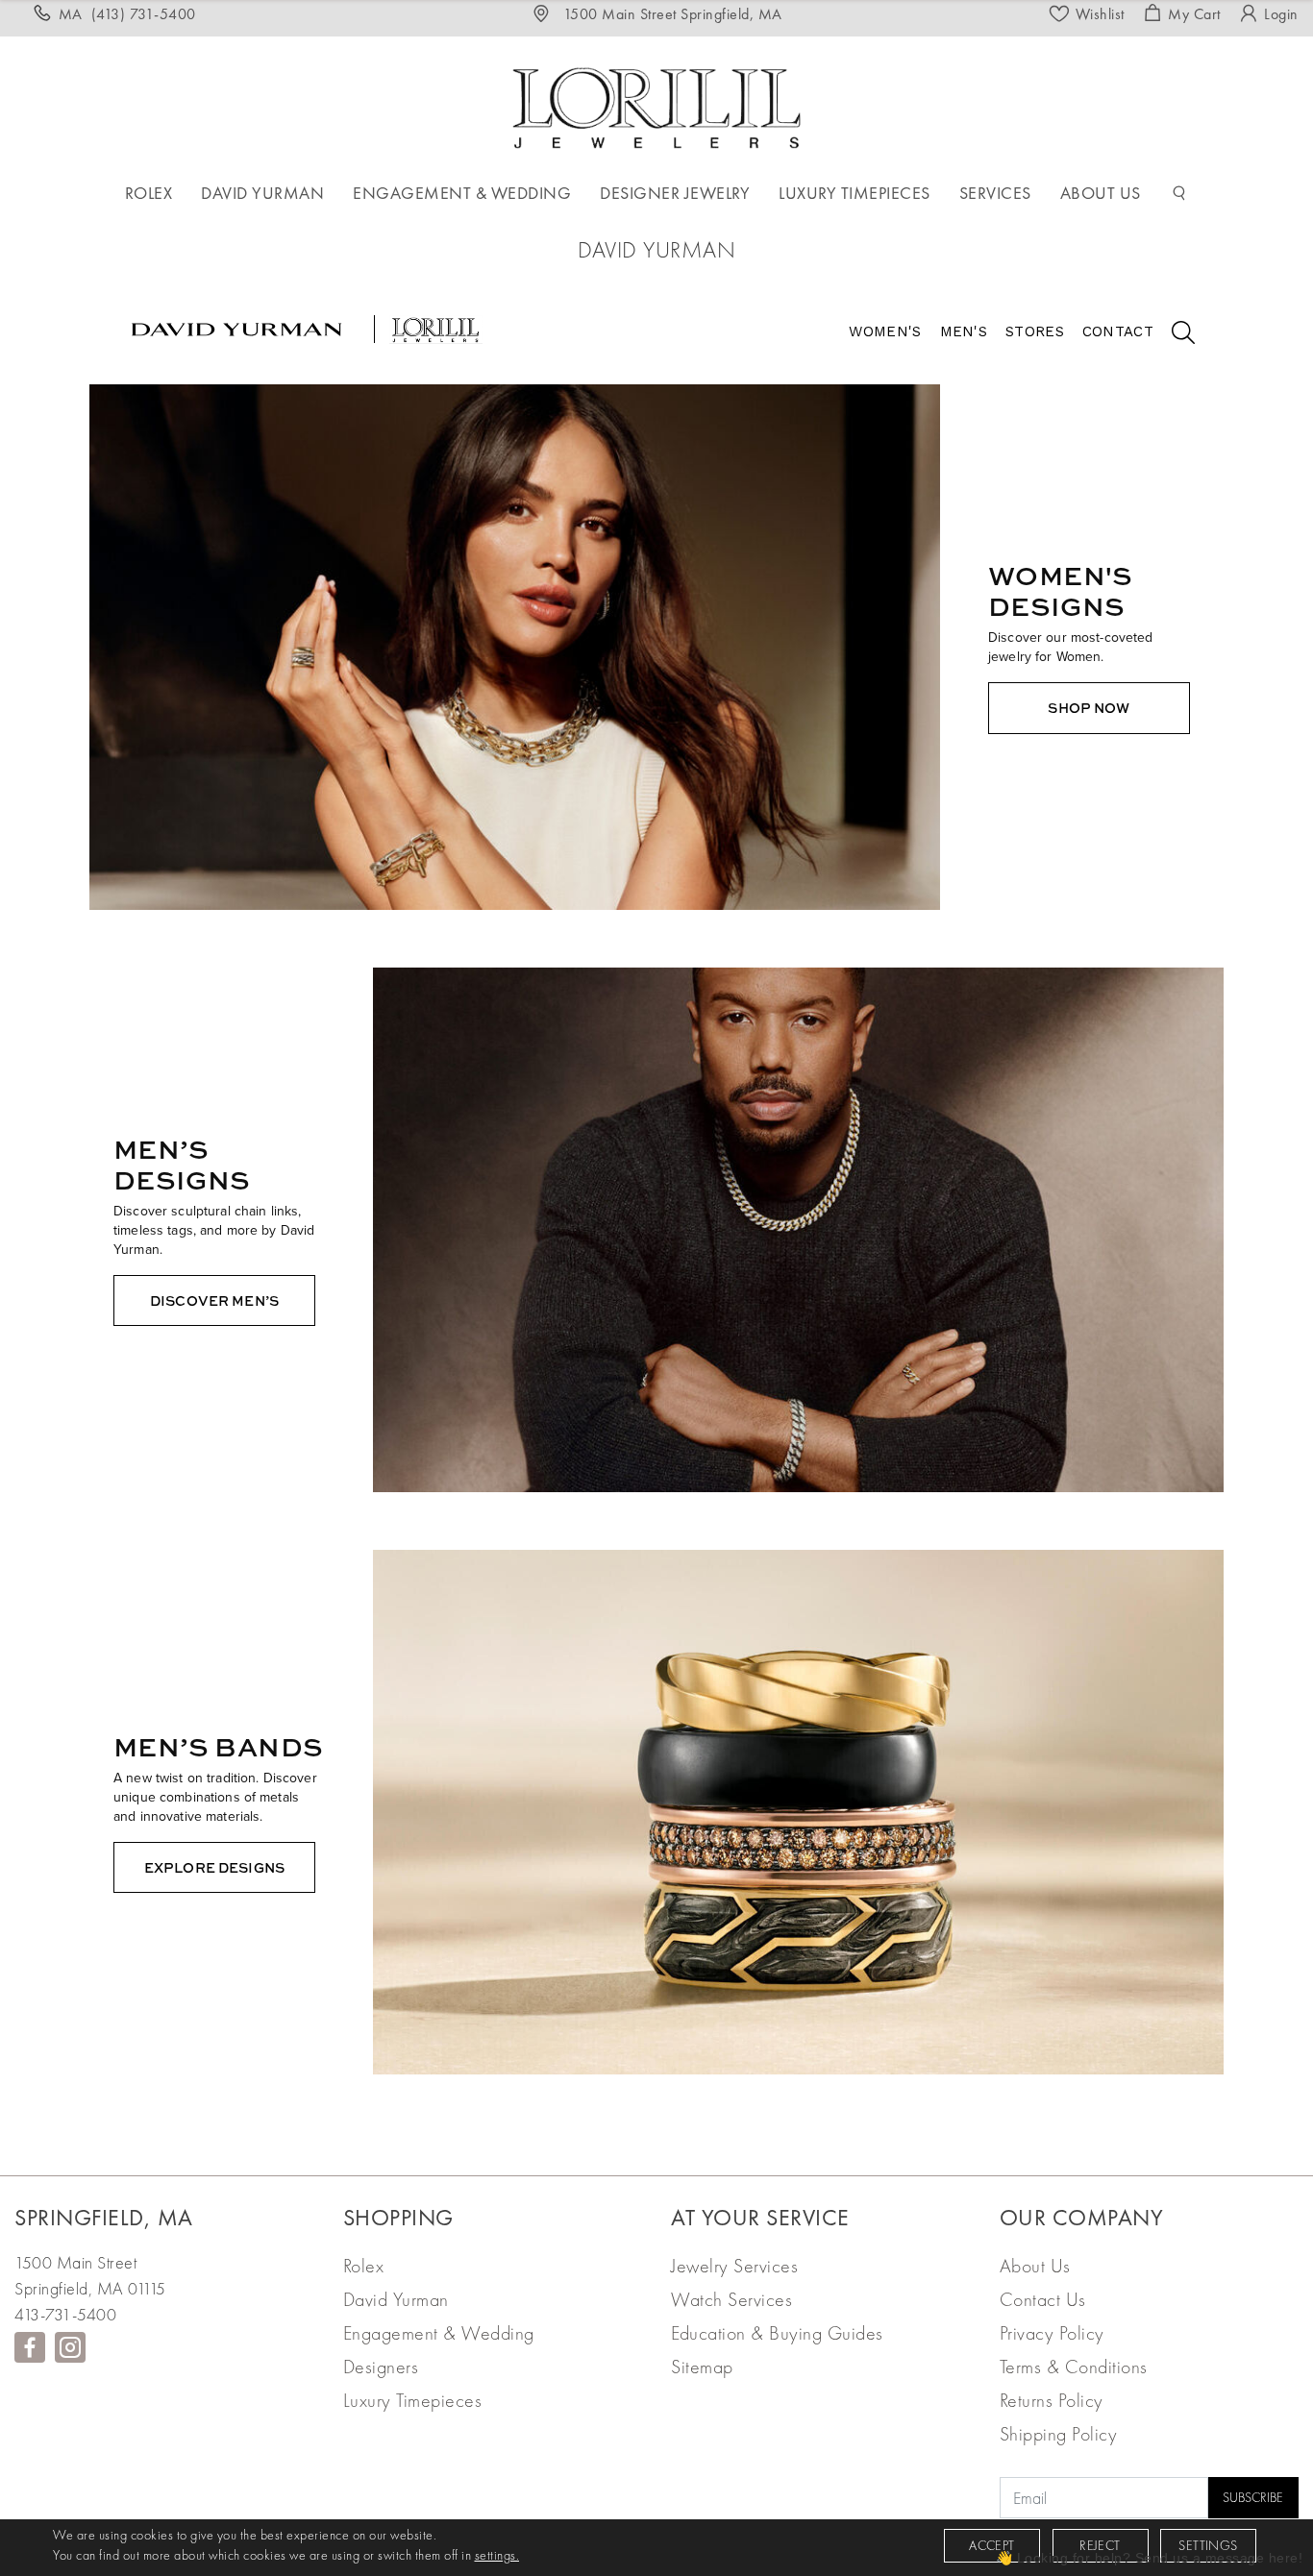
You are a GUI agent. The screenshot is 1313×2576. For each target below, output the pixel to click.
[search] (1174, 335)
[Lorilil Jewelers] (656, 105)
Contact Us (1043, 2299)
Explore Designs (214, 1867)
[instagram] (70, 2347)
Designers (381, 2367)
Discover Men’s (214, 1300)
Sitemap (702, 2367)
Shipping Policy (1059, 2434)
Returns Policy (1052, 2400)
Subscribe (1253, 2497)
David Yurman (396, 2299)
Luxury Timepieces (413, 2400)
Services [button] (995, 193)
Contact (1118, 331)
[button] (1179, 193)
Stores (1035, 331)
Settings (1208, 2545)
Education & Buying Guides (777, 2333)
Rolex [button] (149, 193)
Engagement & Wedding (439, 2333)
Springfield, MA (104, 2217)
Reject (1100, 2545)
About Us (1035, 2266)
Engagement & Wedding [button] (462, 193)
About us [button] (1101, 193)
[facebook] (30, 2347)
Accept (991, 2545)
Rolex (364, 2266)
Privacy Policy (1052, 2333)
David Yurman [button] (262, 193)
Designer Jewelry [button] (675, 193)
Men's (964, 331)
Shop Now (1089, 708)
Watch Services (731, 2299)
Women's (885, 331)
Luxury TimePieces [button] (855, 193)
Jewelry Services (734, 2266)
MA (127, 14)
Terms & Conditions (1074, 2367)
